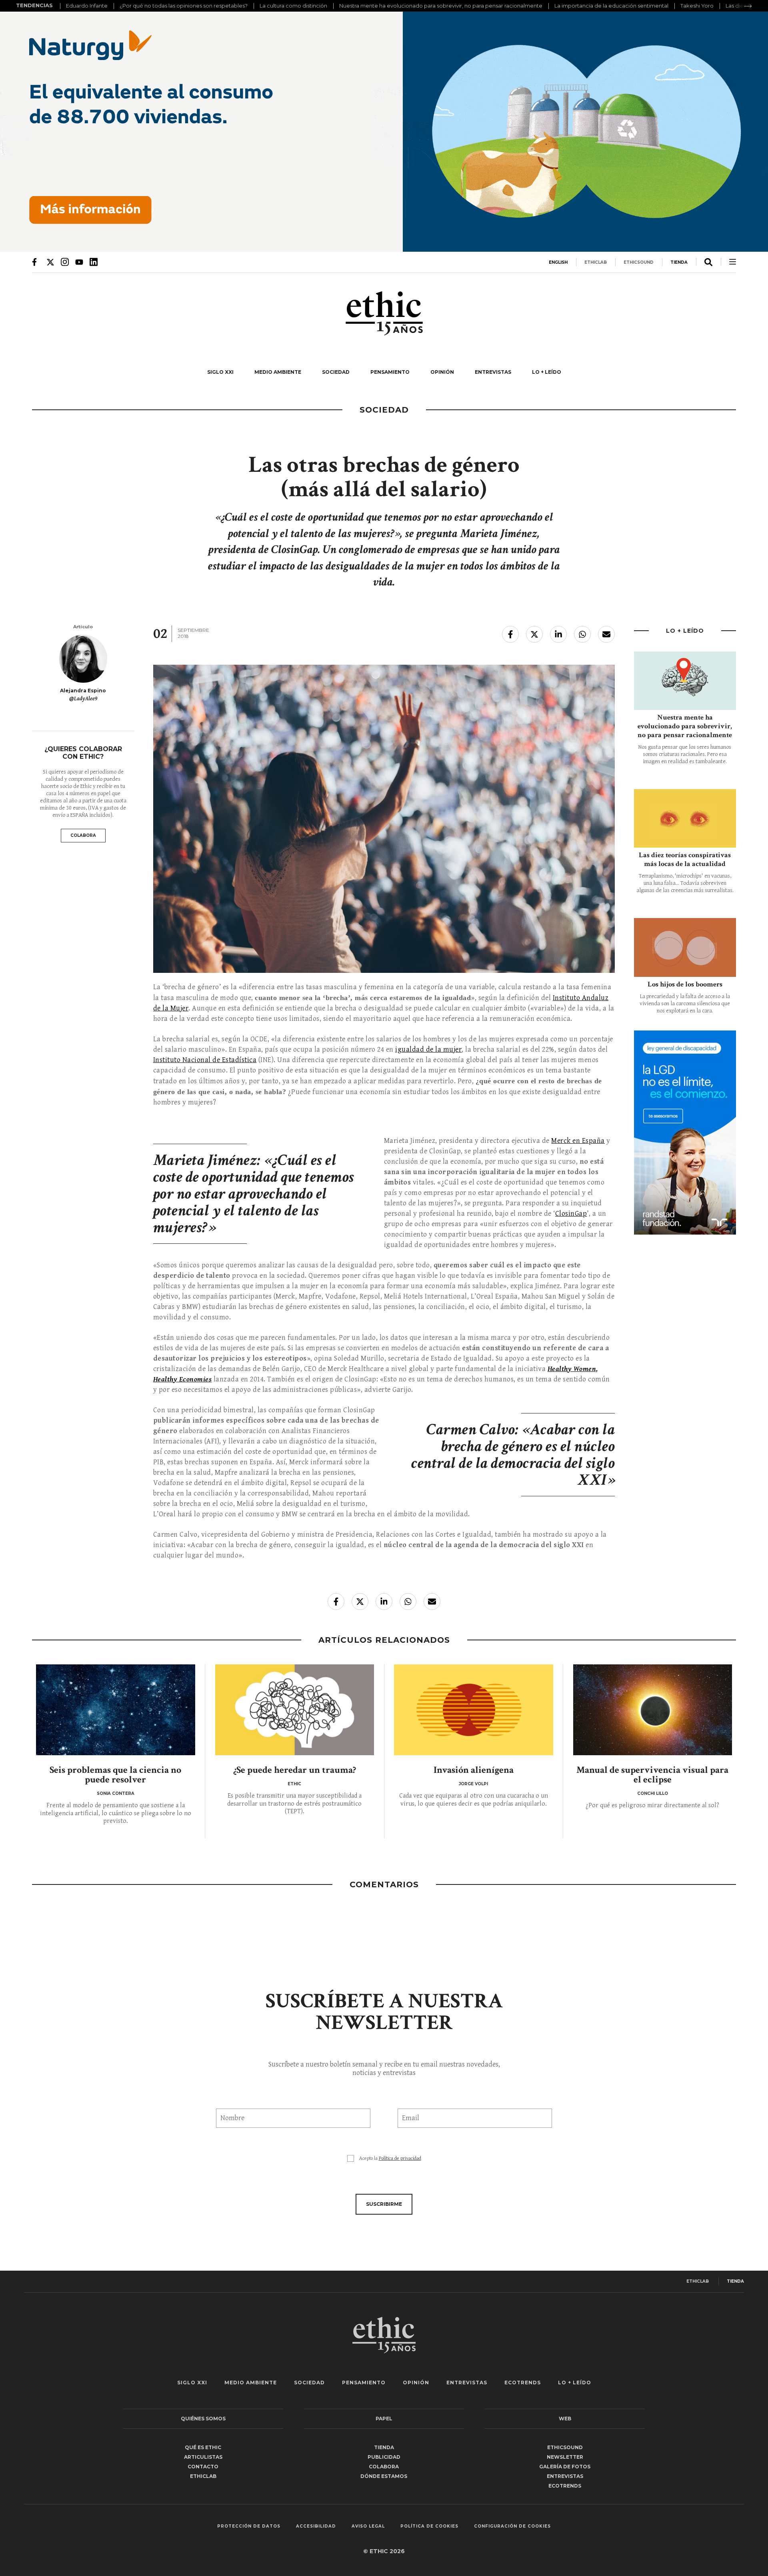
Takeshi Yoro (697, 6)
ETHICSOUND (639, 262)
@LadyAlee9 (83, 699)
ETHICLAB (596, 262)
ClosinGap (571, 1214)
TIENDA (679, 262)
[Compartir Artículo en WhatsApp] (582, 634)
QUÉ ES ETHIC (203, 2447)
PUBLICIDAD (384, 2457)
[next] (748, 6)
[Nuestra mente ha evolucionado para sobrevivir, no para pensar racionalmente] (685, 681)
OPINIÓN (442, 372)
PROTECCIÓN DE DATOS (249, 2526)
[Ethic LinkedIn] (94, 262)
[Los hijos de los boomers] (685, 947)
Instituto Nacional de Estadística (205, 1060)
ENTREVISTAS (493, 372)
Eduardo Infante (87, 6)
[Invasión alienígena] (474, 1710)
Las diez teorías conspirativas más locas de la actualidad (685, 859)
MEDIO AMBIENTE (278, 372)
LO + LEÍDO (547, 372)
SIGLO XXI (220, 372)
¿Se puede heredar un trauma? (295, 1770)
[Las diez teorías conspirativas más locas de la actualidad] (685, 818)
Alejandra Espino (83, 691)
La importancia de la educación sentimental (611, 6)
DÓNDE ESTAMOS (384, 2476)
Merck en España (578, 1141)
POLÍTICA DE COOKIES (429, 2526)
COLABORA (83, 835)
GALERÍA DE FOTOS (565, 2467)
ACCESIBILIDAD (316, 2526)
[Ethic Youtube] (79, 262)
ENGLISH (558, 262)
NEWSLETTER (565, 2457)
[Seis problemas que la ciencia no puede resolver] (116, 1710)
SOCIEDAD (336, 372)
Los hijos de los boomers (685, 984)
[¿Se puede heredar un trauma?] (295, 1710)
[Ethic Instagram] (65, 262)
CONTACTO (203, 2467)
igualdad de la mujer (428, 1049)
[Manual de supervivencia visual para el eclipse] (653, 1710)
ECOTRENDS (523, 2383)
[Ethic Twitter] (50, 262)
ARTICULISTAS (203, 2457)
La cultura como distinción (293, 6)
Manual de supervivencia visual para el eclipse (652, 1775)
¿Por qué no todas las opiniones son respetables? (184, 6)
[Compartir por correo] (606, 634)
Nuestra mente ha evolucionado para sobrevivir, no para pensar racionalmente (441, 6)
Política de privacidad (400, 2158)
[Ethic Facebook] (36, 262)
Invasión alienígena (474, 1770)
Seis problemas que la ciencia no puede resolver (115, 1775)
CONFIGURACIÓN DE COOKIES (512, 2526)
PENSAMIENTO (390, 372)
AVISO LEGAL (368, 2526)
